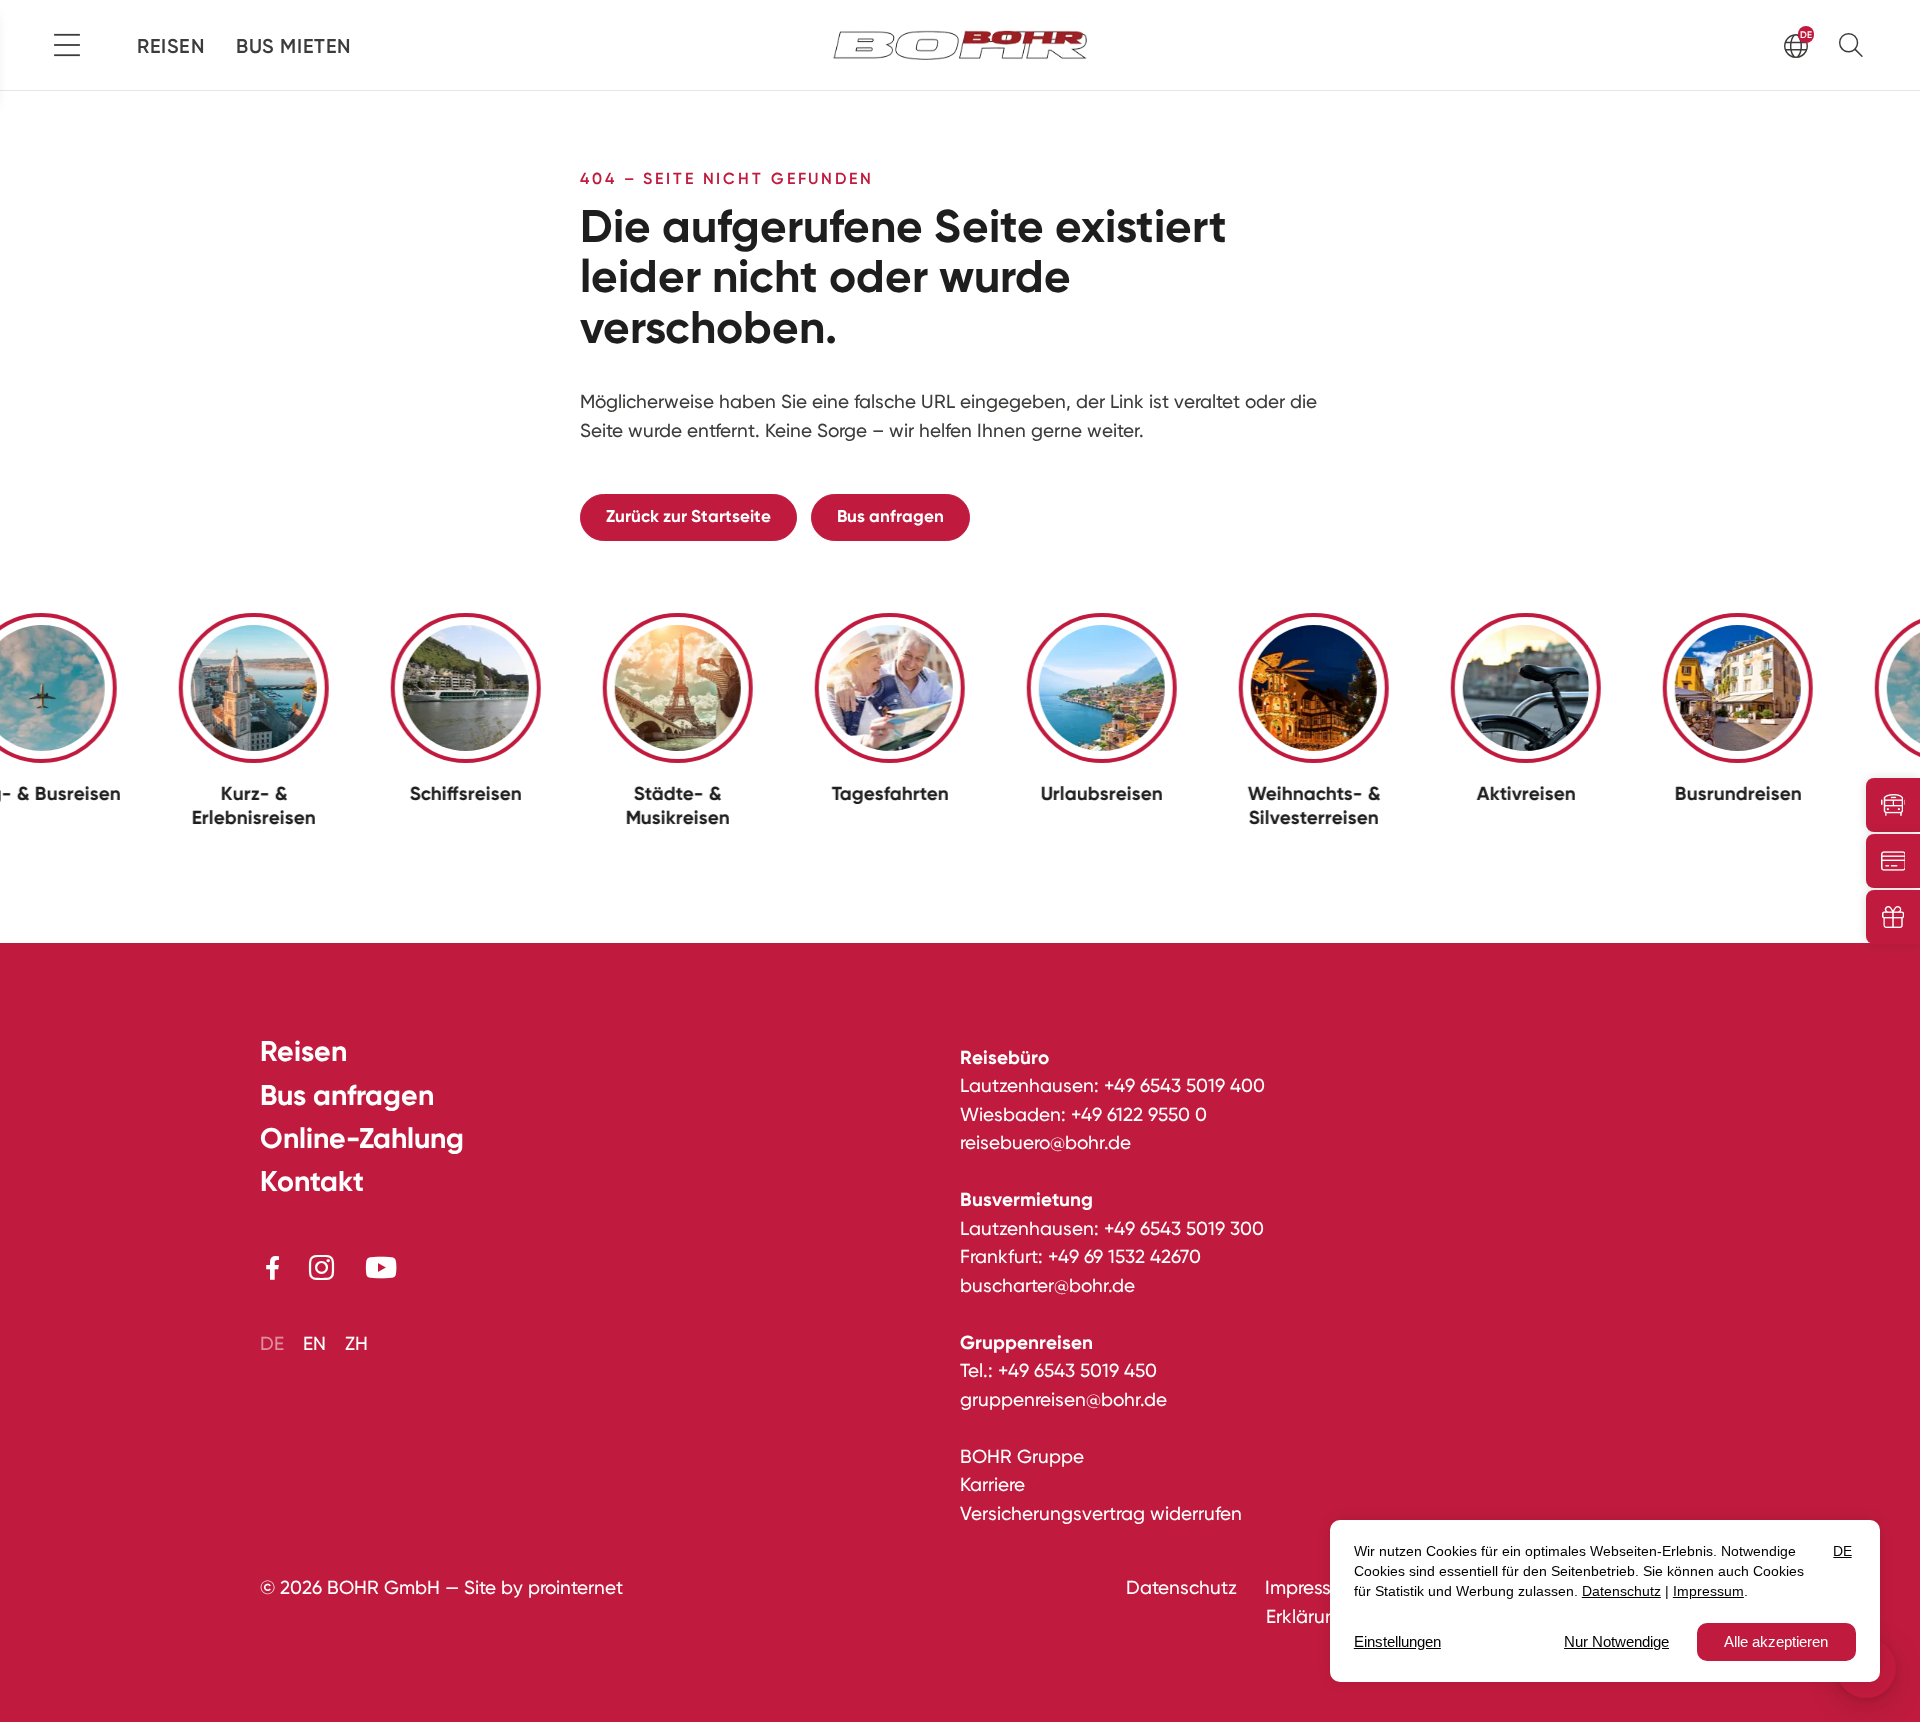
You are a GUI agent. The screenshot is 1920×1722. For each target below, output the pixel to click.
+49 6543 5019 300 (1184, 1228)
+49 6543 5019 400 (1184, 1085)
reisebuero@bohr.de (1045, 1142)
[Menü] (67, 45)
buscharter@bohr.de (1047, 1285)
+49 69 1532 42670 (1124, 1256)
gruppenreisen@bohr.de (1063, 1399)
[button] (1856, 44)
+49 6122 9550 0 (1139, 1114)
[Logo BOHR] (960, 44)
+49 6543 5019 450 (1077, 1370)
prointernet (575, 1587)
